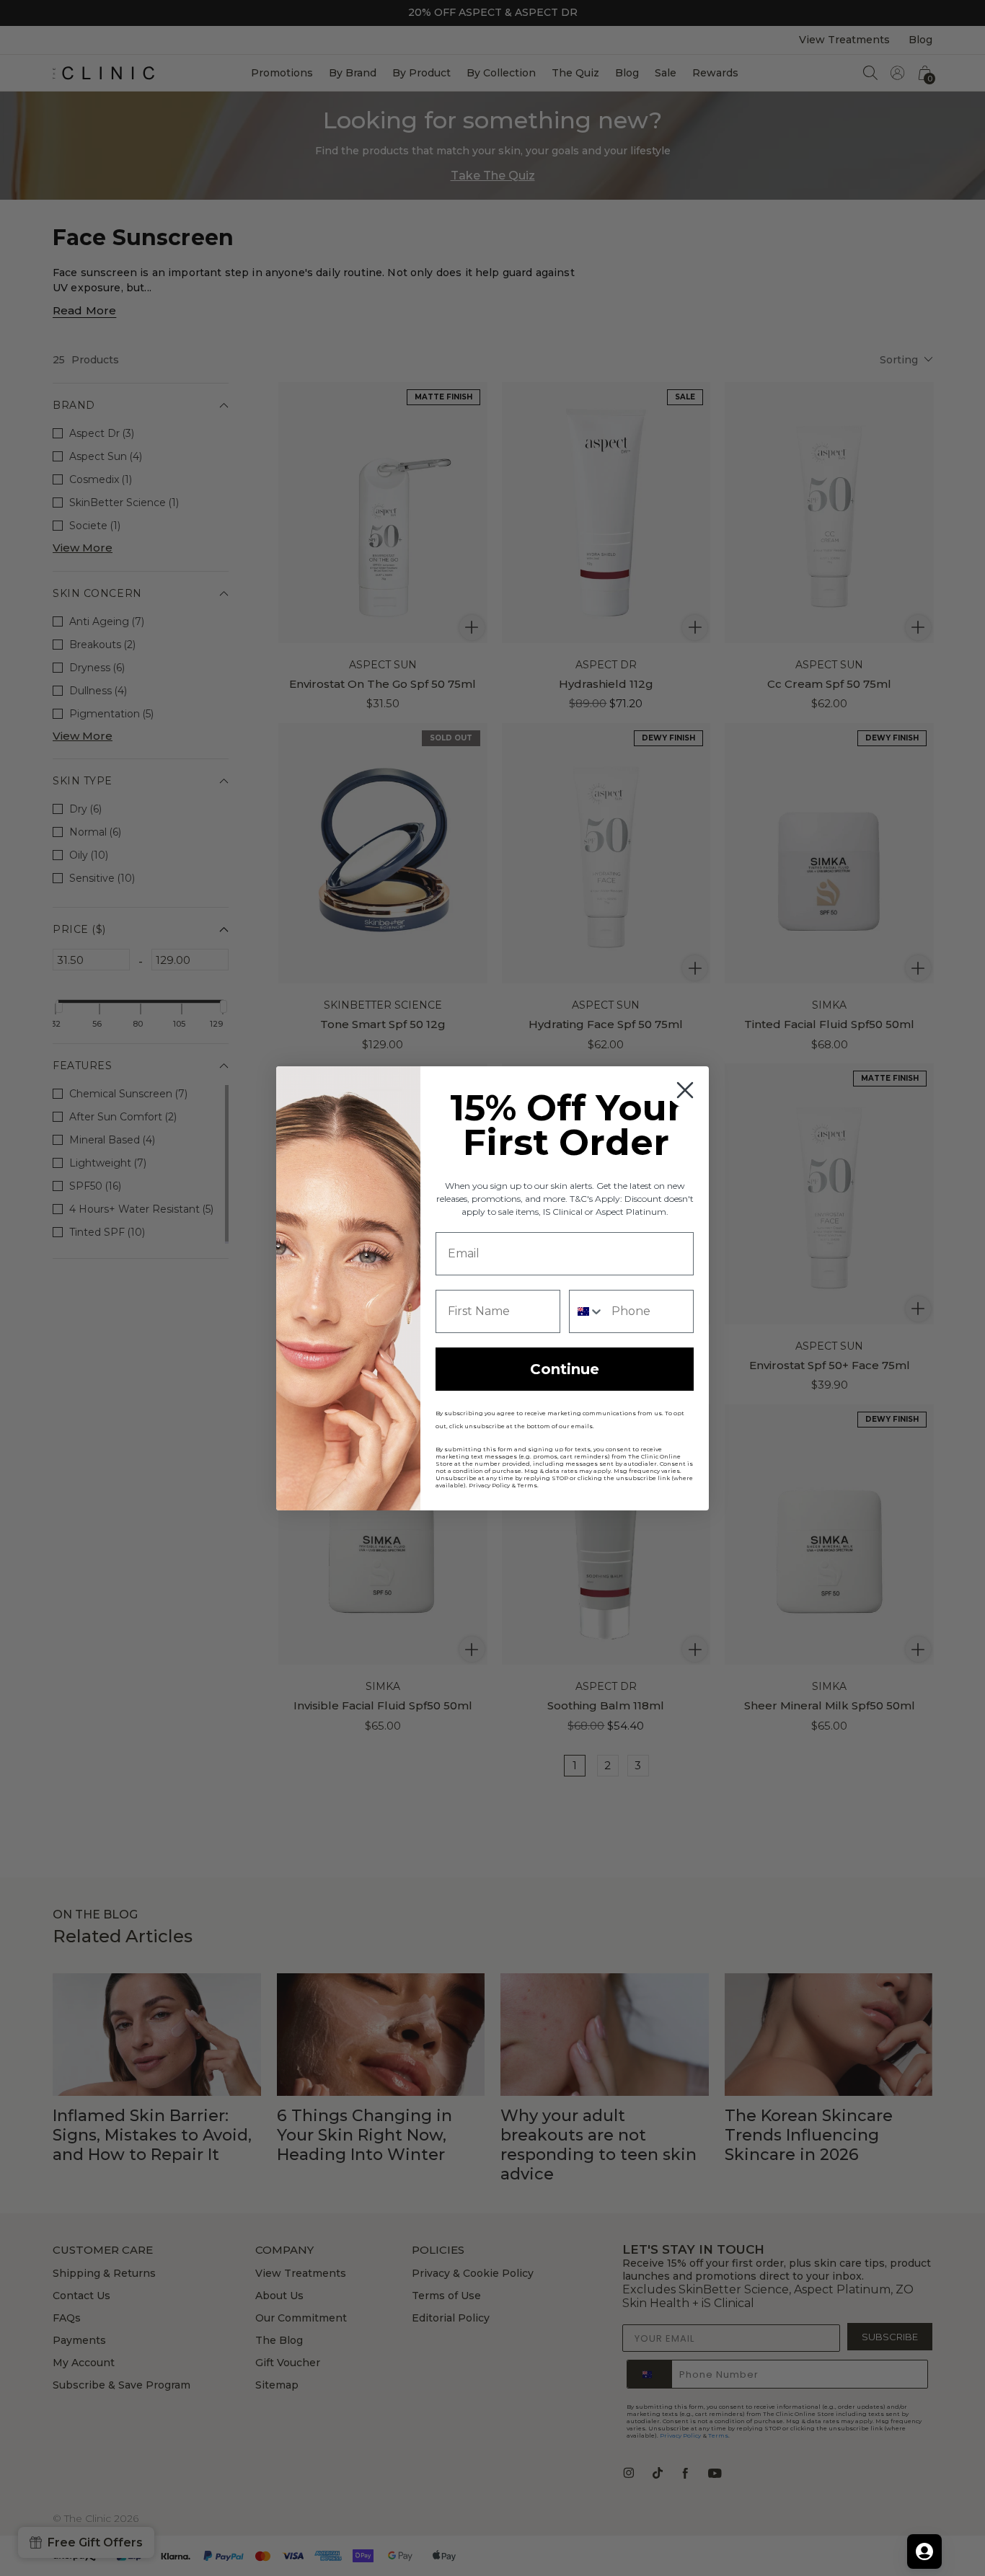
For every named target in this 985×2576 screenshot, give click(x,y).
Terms (527, 1485)
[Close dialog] (685, 1090)
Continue (565, 1369)
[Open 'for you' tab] (924, 2551)
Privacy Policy (489, 1485)
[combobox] (587, 1311)
